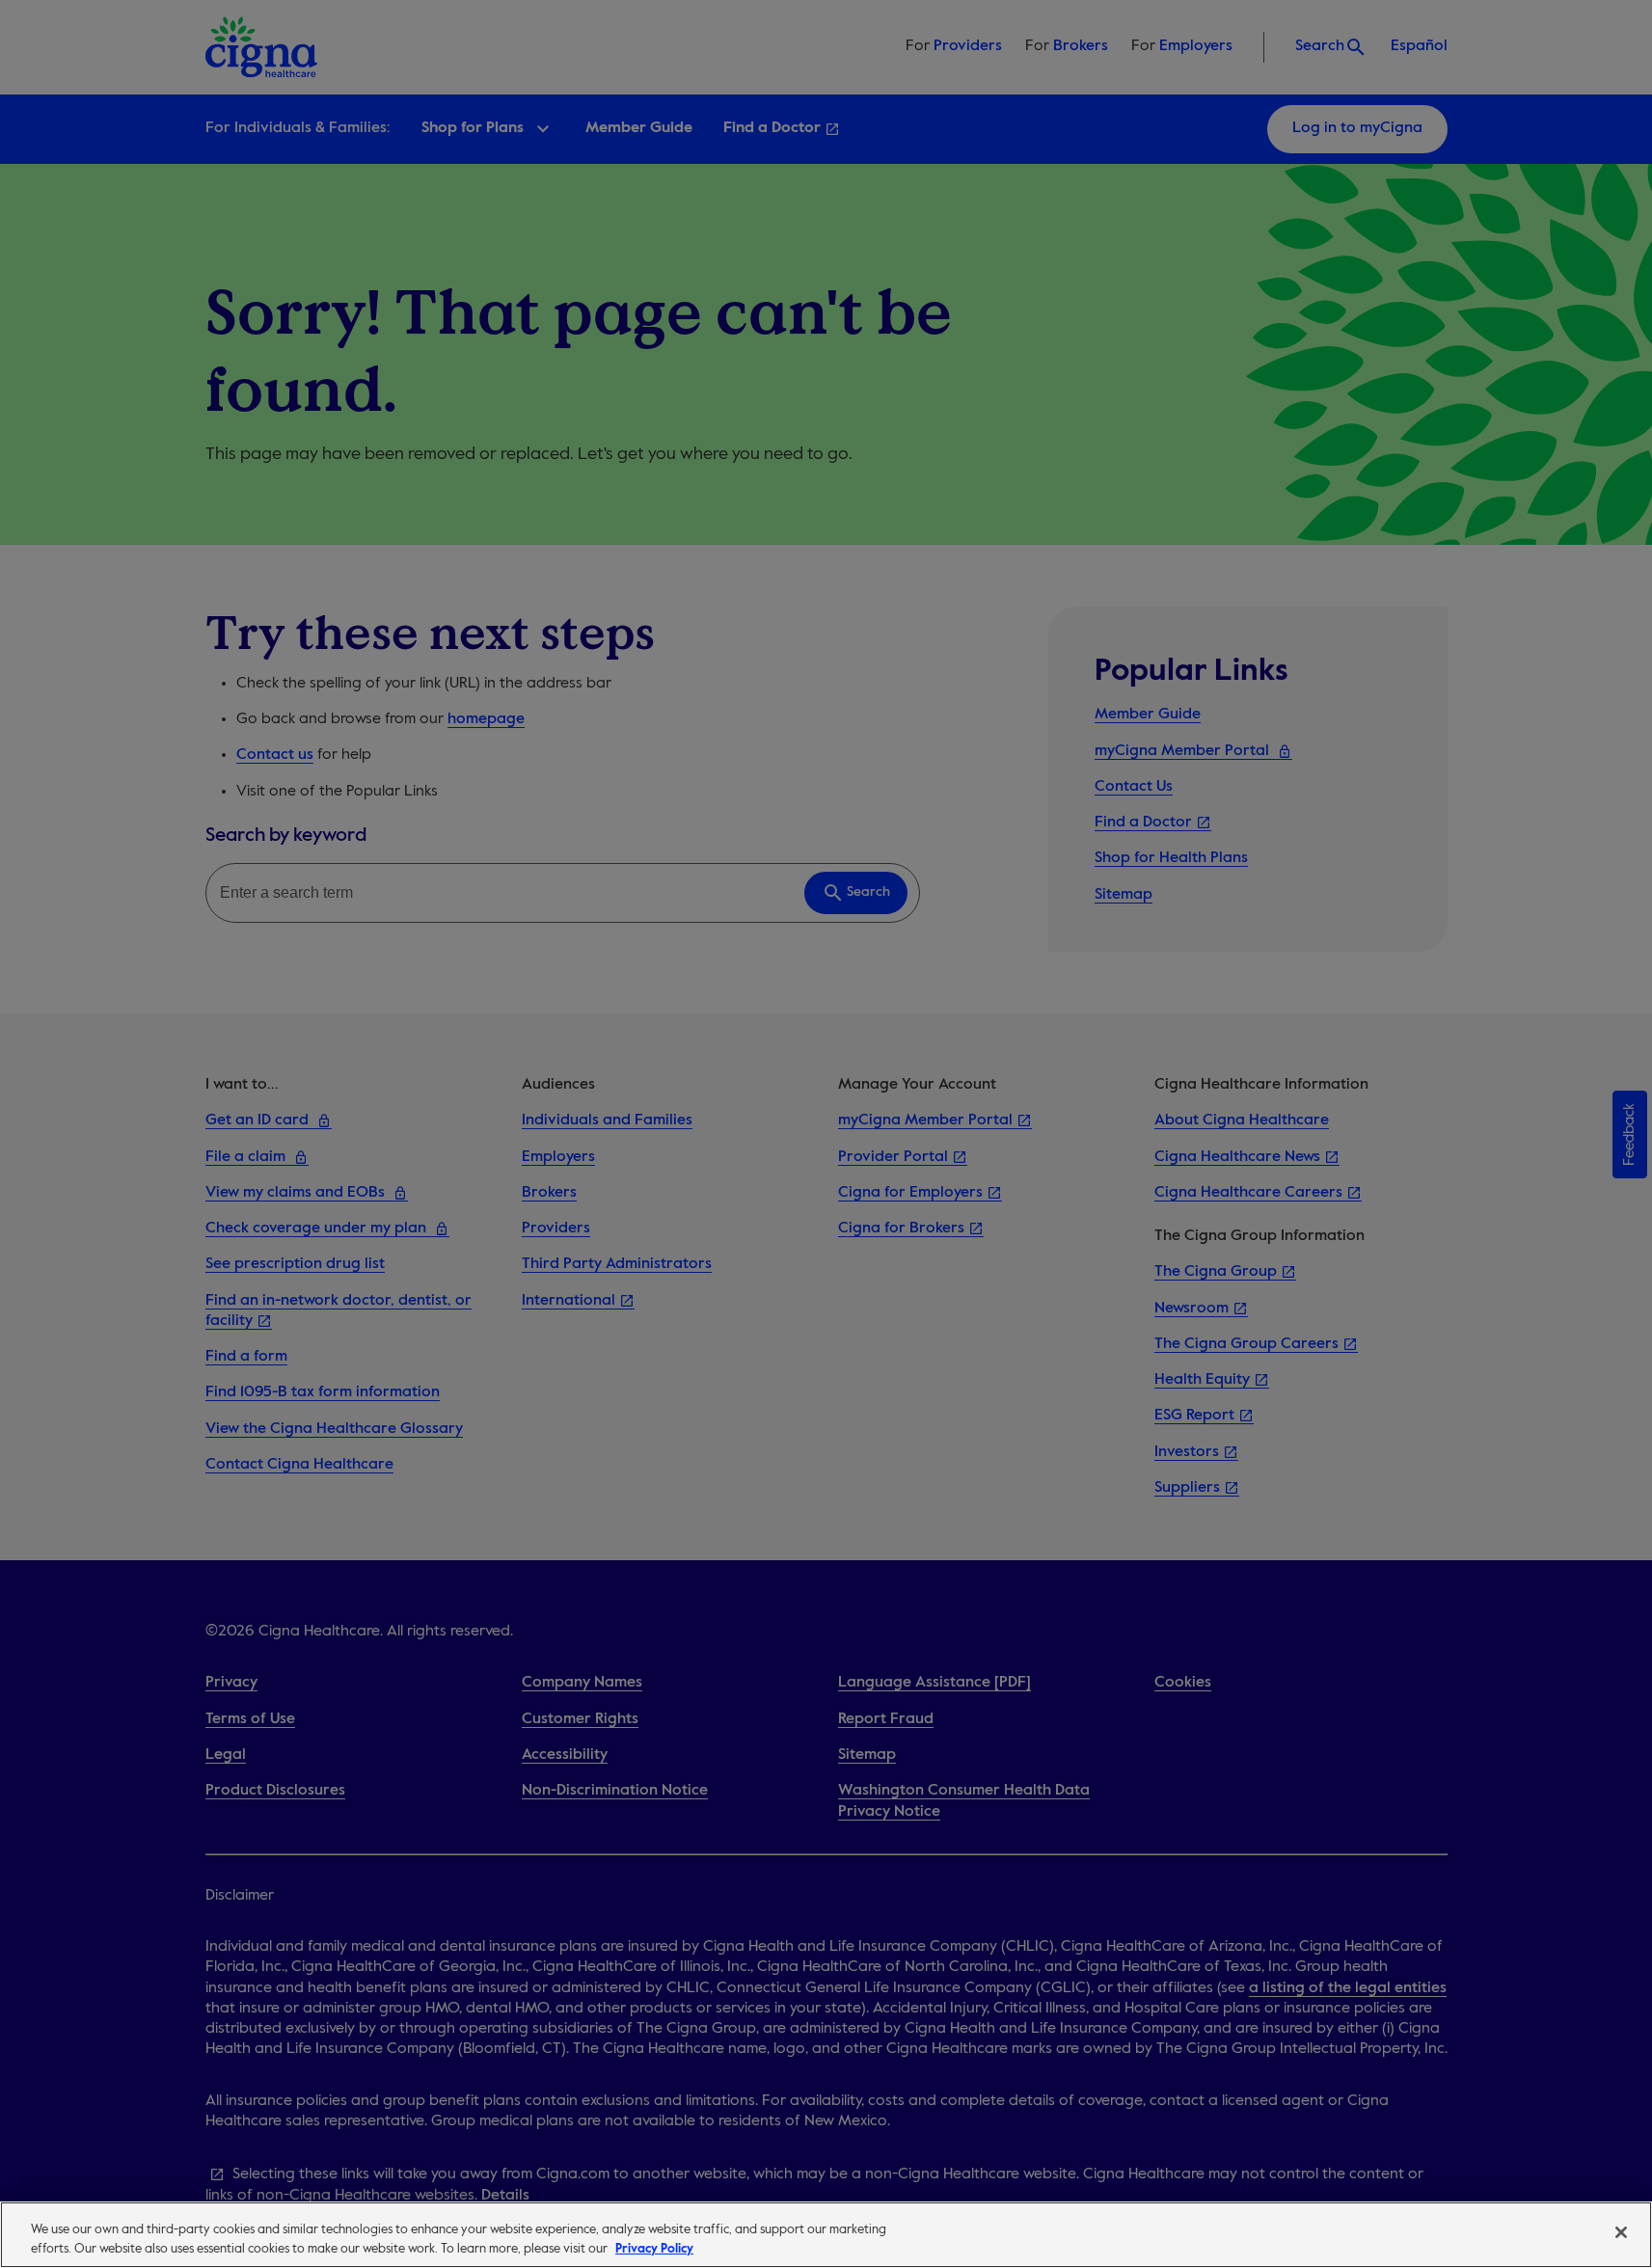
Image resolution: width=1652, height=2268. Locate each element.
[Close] (1621, 2232)
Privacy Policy (654, 2248)
